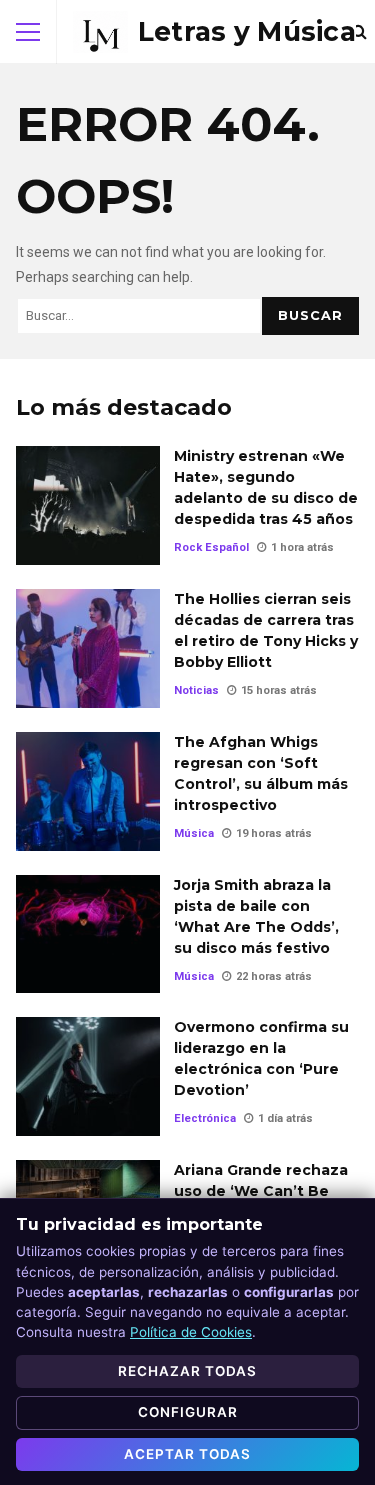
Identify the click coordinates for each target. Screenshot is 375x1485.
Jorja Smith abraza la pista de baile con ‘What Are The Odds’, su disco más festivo (88, 934)
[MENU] (28, 32)
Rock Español (211, 547)
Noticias (196, 690)
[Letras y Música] (214, 32)
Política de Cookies (191, 1332)
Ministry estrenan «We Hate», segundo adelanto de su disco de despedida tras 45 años (88, 505)
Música (194, 833)
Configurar (188, 1412)
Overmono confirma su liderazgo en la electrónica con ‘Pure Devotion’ (88, 1076)
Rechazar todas (187, 1371)
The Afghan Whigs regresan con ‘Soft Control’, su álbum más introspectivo (88, 791)
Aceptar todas (187, 1454)
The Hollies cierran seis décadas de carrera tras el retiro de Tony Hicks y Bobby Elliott (88, 648)
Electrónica (205, 1118)
